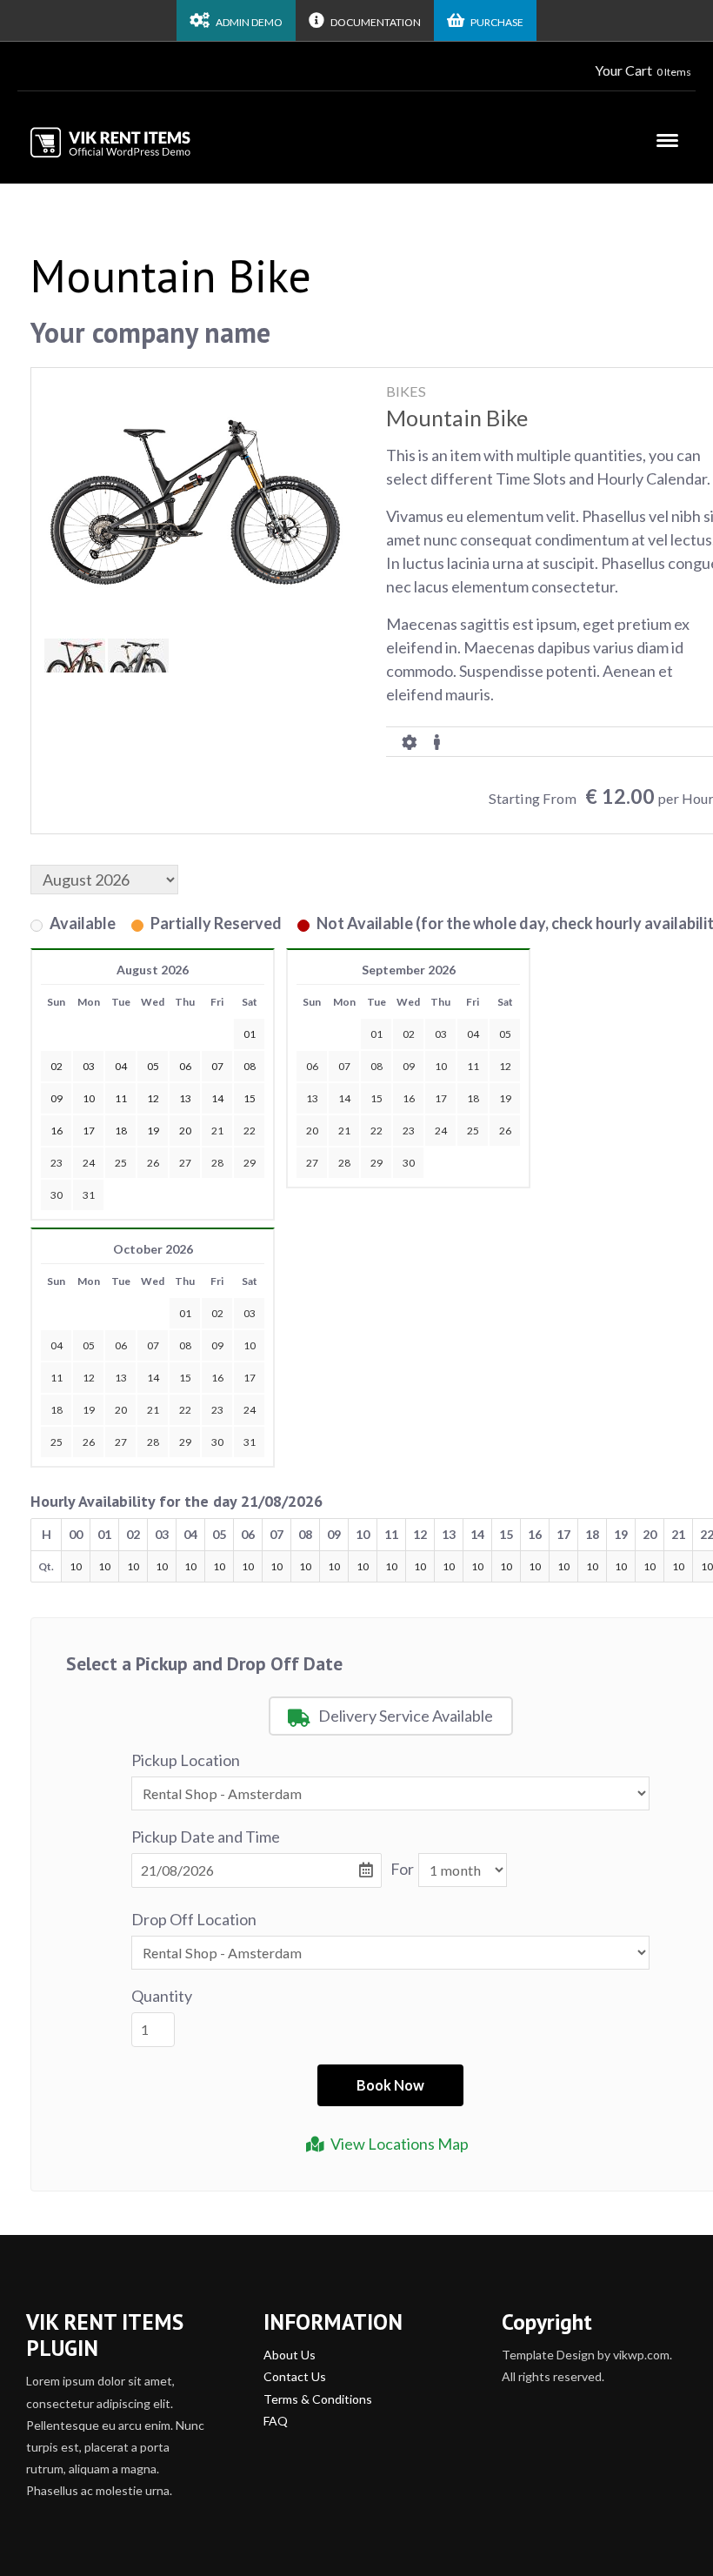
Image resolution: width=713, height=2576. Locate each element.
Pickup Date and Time (206, 1837)
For (402, 1869)
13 (312, 1098)
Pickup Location (186, 1760)
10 (441, 1066)
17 (441, 1098)
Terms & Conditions (318, 2399)
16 (409, 1098)
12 (505, 1066)
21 (217, 1131)
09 (409, 1066)
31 (89, 1195)
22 (250, 1131)
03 (441, 1034)
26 (153, 1163)
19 (505, 1098)
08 (376, 1066)
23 (57, 1163)
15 (376, 1098)
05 (505, 1034)
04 (473, 1034)
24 (89, 1163)
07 (344, 1066)
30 (57, 1195)
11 (473, 1066)
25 (121, 1163)
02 (409, 1034)
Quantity (162, 1996)
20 (312, 1131)
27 (185, 1163)
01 (376, 1034)
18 (473, 1098)
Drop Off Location (194, 1919)
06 (312, 1066)
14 (344, 1098)
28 (217, 1163)
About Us (290, 2355)
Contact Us (295, 2376)
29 (250, 1163)
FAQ (276, 2421)
